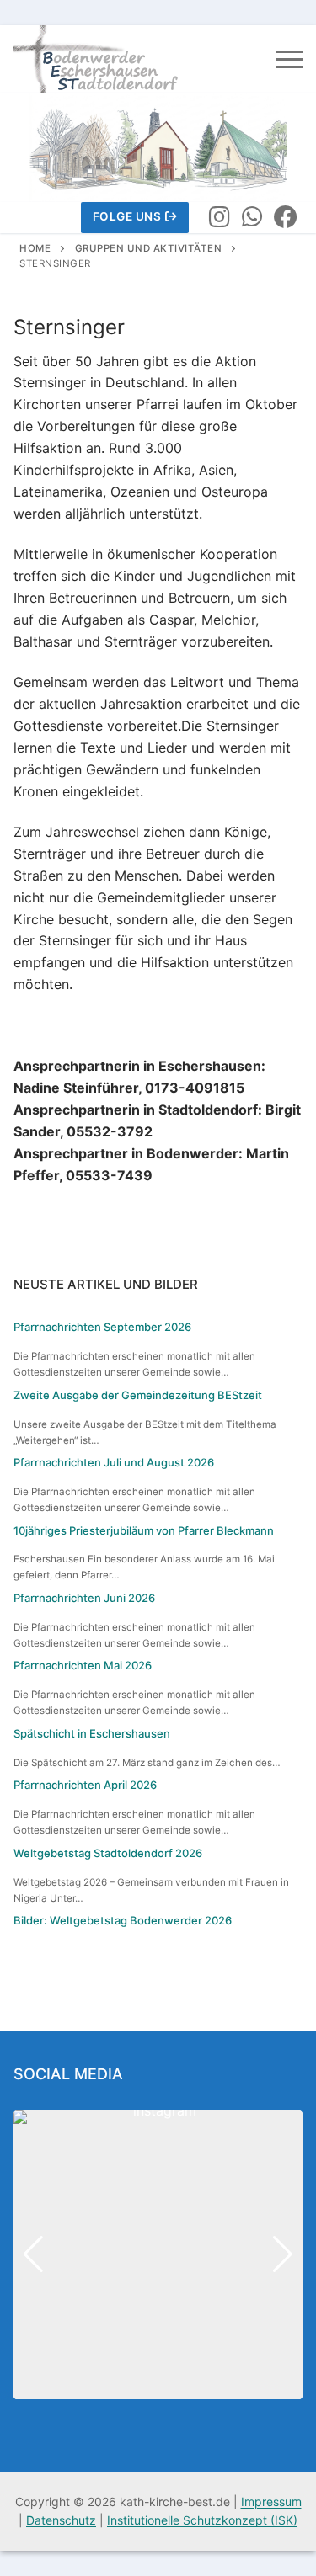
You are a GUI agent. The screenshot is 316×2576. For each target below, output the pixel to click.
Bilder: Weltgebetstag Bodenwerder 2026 (123, 1920)
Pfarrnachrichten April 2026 (85, 1785)
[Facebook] (286, 218)
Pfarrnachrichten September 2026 (102, 1327)
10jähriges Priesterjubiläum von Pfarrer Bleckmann (144, 1530)
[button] (158, 2387)
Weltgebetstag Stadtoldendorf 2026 (108, 1853)
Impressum (271, 2501)
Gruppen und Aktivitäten (149, 248)
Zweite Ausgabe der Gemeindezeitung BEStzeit (138, 1395)
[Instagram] (219, 218)
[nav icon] (289, 59)
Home (35, 248)
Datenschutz (61, 2520)
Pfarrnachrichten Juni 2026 (84, 1598)
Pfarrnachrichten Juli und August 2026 (114, 1462)
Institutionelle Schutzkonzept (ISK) (202, 2520)
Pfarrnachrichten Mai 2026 (83, 1665)
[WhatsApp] (253, 218)
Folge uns (127, 216)
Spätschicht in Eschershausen (92, 1733)
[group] (158, 2255)
